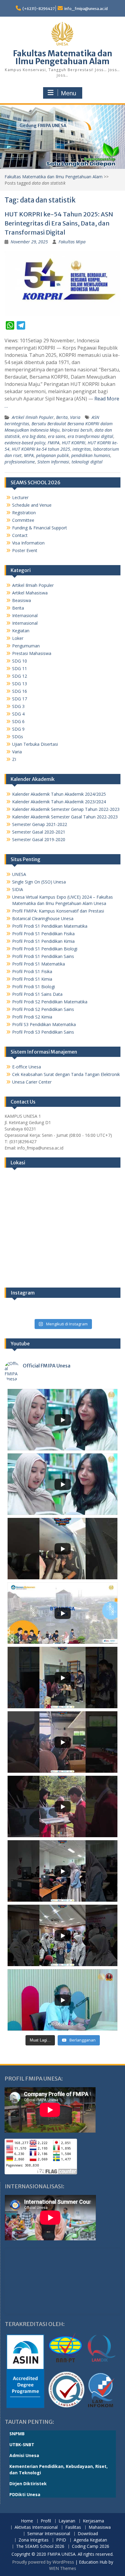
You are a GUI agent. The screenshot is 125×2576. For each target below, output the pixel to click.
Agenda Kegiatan (90, 2540)
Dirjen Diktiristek (28, 2484)
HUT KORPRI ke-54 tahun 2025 (41, 449)
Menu (69, 93)
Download (88, 2534)
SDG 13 (20, 684)
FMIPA (54, 443)
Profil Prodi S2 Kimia (32, 1017)
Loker (18, 638)
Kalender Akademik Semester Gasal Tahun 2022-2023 (65, 817)
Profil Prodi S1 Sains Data (37, 994)
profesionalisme (20, 462)
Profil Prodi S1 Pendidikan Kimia (43, 941)
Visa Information (28, 543)
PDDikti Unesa (25, 2494)
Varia (75, 417)
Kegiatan (21, 631)
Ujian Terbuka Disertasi (35, 744)
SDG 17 (20, 699)
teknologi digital (87, 462)
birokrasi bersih (77, 430)
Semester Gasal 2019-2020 (39, 839)
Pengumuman (26, 646)
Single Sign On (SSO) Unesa (39, 882)
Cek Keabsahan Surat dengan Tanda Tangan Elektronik (66, 1074)
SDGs (18, 737)
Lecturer (20, 497)
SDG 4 (18, 714)
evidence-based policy (25, 443)
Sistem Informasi (53, 462)
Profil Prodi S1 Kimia (32, 979)
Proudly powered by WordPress (43, 2562)
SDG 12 (20, 676)
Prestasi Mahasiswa (32, 653)
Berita (62, 417)
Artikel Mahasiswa (30, 593)
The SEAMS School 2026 (40, 2546)
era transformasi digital (90, 436)
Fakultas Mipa (72, 242)
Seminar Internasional (49, 2534)
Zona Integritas (34, 2540)
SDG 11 (20, 668)
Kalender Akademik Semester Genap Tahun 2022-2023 (66, 809)
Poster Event (25, 550)
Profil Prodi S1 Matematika (39, 964)
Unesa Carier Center (32, 1082)
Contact (20, 535)
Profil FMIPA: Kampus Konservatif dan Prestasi (58, 911)
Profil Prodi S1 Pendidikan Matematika (50, 926)
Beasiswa (22, 600)
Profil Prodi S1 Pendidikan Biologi (45, 949)
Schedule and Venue (32, 505)
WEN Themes (63, 2568)
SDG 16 (20, 691)
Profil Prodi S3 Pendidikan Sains (43, 1032)
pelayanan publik (52, 455)
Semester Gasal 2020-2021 (39, 832)
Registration (24, 513)
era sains (57, 436)
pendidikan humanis (91, 455)
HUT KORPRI (74, 443)
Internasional (25, 615)
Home (27, 2521)
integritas (82, 449)
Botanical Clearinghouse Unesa (43, 918)
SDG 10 (20, 661)
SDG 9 (18, 729)
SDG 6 (18, 721)
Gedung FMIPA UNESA (43, 126)
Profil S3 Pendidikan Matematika (44, 1024)
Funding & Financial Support (40, 528)
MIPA (29, 455)
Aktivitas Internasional (36, 2527)
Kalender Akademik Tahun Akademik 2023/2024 (59, 802)
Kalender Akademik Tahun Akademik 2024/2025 (59, 794)
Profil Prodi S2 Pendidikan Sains (43, 1009)
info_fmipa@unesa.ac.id (86, 9)
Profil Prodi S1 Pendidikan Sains (43, 956)
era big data (34, 436)
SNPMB (17, 2434)
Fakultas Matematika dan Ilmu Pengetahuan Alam (63, 57)
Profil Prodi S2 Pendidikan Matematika (50, 1002)
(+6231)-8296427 (39, 9)
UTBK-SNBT (22, 2444)
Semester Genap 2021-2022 (40, 824)
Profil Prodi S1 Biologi (34, 987)
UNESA (19, 874)
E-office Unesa (27, 1067)
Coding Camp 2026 (91, 2546)
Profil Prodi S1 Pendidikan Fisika (43, 934)
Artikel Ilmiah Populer (33, 417)
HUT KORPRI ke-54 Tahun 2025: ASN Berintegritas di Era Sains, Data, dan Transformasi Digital (59, 223)
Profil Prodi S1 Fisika (32, 971)
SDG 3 (18, 706)
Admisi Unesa (24, 2455)
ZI (14, 759)
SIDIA (18, 889)
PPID (61, 2540)
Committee (23, 520)
